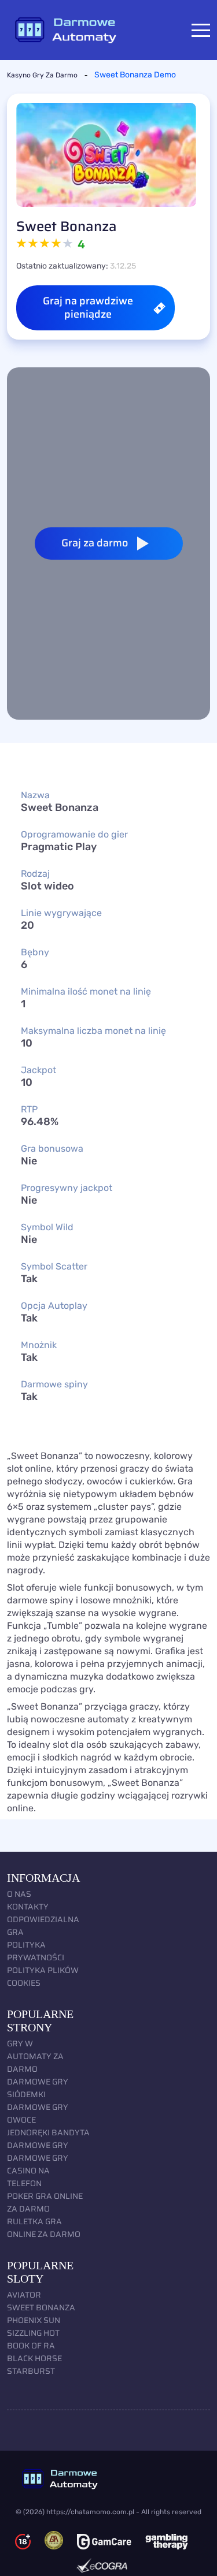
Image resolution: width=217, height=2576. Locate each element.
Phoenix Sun (34, 2320)
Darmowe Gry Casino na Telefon (38, 2171)
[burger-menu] (201, 30)
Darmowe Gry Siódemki (38, 2088)
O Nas (19, 1894)
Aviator (24, 2295)
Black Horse (34, 2358)
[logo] (108, 2479)
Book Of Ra (31, 2346)
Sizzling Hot (33, 2333)
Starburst (31, 2371)
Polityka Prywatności (36, 1951)
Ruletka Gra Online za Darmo (44, 2228)
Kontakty (28, 1907)
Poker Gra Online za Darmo (45, 2202)
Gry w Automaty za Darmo (35, 2056)
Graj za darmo (95, 543)
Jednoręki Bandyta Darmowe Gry (48, 2139)
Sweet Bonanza (41, 2307)
